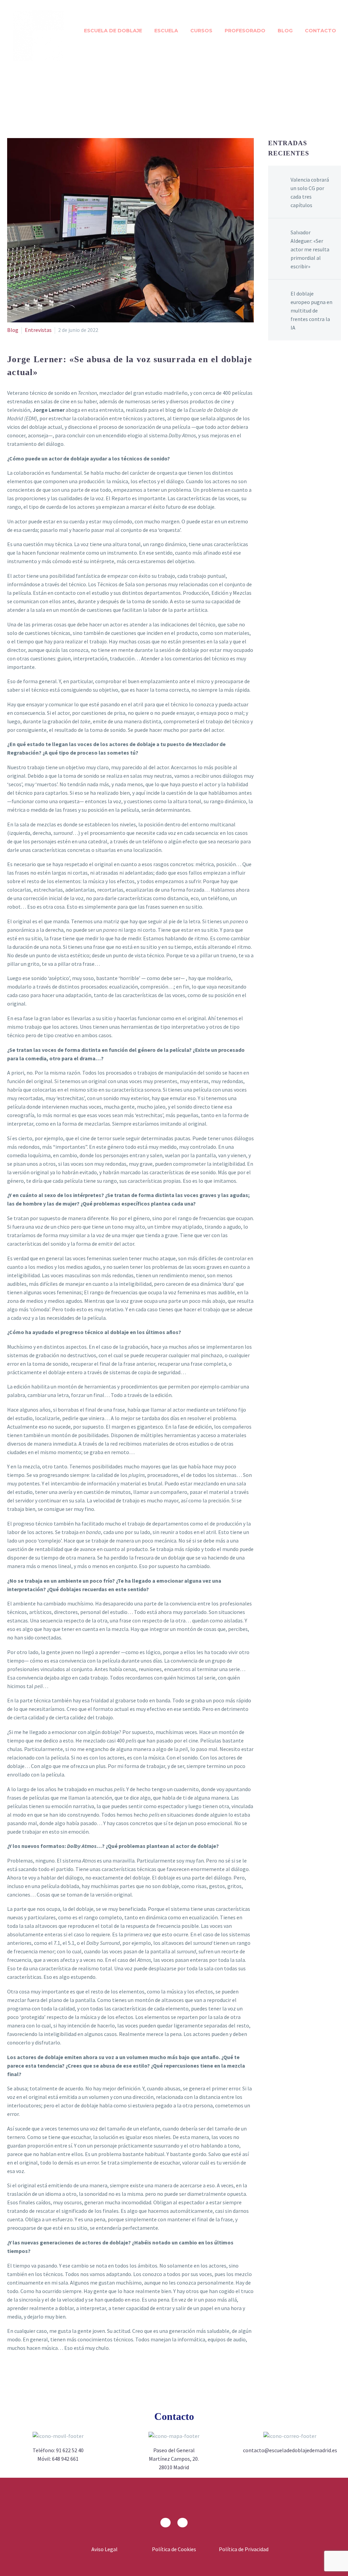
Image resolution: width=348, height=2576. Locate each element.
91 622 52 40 (70, 2450)
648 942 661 (65, 2459)
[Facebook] (13, 2392)
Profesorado (245, 31)
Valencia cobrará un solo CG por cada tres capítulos (310, 192)
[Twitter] (24, 2392)
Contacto (320, 31)
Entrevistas (38, 330)
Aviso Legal (105, 2549)
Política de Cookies (174, 2549)
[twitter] (182, 2523)
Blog (285, 31)
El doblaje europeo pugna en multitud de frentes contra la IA (311, 310)
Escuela (166, 31)
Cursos (201, 31)
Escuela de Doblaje (113, 31)
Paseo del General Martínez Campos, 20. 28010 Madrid (174, 2459)
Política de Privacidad (244, 2549)
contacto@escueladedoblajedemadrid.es (290, 2450)
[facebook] (166, 2523)
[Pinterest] (36, 2392)
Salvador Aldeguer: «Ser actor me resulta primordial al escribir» (310, 249)
